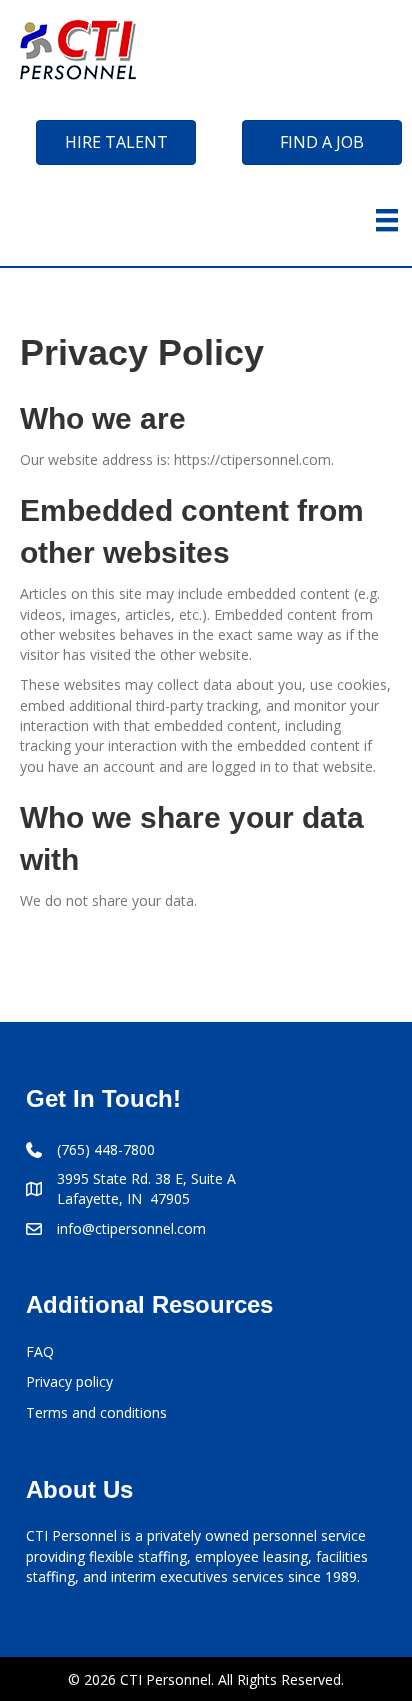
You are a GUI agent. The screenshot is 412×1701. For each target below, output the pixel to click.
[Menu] (387, 220)
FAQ (40, 1351)
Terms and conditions (96, 1412)
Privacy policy (69, 1381)
